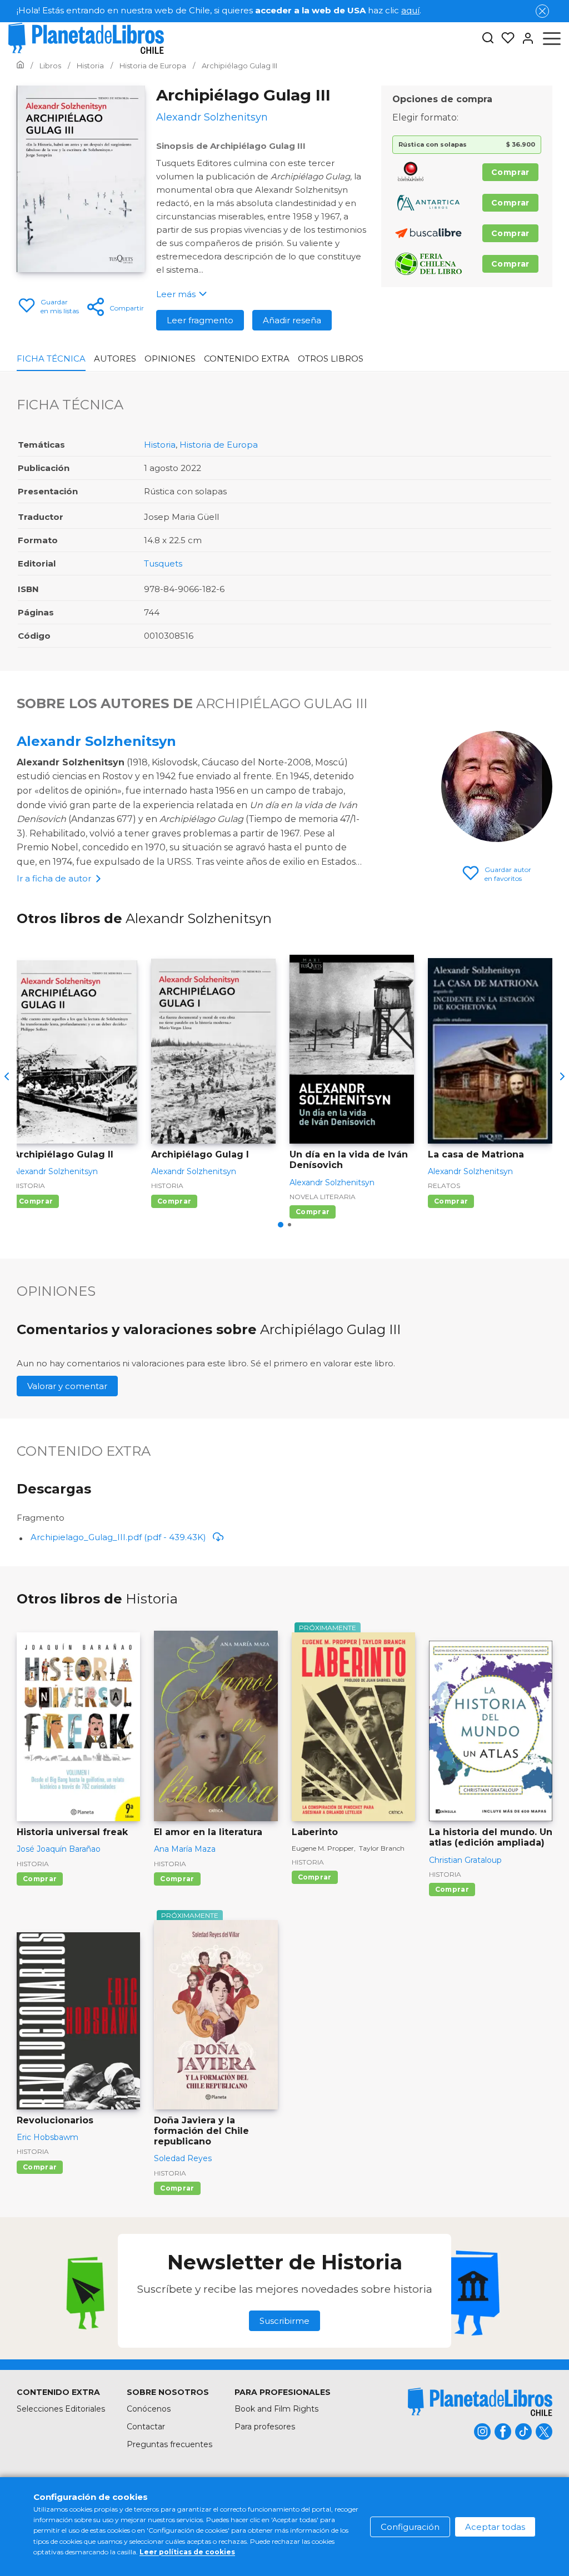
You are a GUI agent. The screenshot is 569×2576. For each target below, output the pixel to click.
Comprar (510, 172)
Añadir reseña (292, 320)
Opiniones (170, 359)
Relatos (444, 1186)
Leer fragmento (200, 320)
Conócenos (149, 2409)
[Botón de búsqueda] (488, 39)
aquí (410, 10)
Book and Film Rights (276, 2409)
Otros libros (331, 359)
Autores (115, 359)
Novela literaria (323, 1197)
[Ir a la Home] (20, 66)
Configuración (410, 2527)
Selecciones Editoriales (61, 2409)
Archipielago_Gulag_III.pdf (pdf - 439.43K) (118, 1537)
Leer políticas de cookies (187, 2552)
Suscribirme (284, 2321)
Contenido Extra (247, 359)
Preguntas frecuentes (169, 2444)
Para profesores (265, 2427)
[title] (480, 2402)
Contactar (146, 2427)
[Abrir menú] (552, 38)
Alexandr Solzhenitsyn (96, 741)
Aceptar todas (495, 2527)
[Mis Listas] (505, 38)
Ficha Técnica (51, 359)
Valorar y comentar (67, 1386)
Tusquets (163, 563)
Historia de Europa (219, 445)
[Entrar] (525, 38)
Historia (160, 445)
